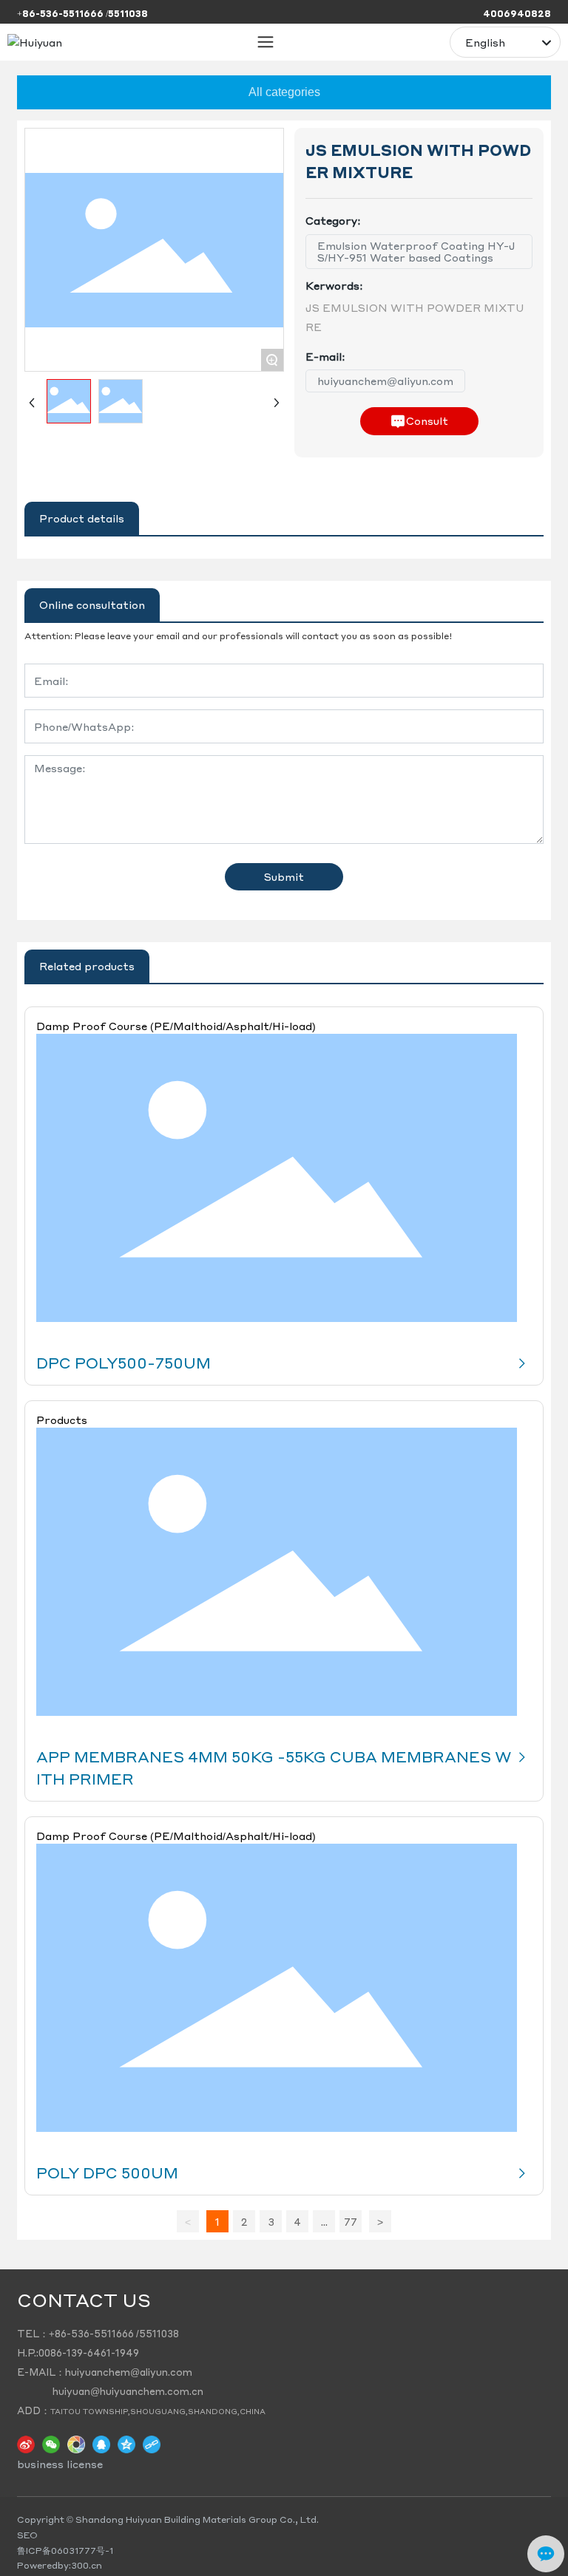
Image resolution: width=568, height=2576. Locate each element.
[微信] (51, 2444)
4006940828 (517, 14)
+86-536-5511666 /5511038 (82, 14)
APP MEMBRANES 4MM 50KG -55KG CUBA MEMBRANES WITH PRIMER (274, 1768)
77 (351, 2221)
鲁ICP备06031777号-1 (65, 2551)
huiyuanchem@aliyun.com (385, 381)
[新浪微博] (26, 2444)
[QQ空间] (126, 2444)
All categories (284, 92)
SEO (27, 2535)
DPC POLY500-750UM (124, 1363)
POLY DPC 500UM (107, 2173)
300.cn (87, 2565)
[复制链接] (152, 2444)
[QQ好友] (101, 2444)
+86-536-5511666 (91, 2333)
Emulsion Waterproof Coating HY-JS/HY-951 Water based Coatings (416, 252)
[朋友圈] (76, 2444)
